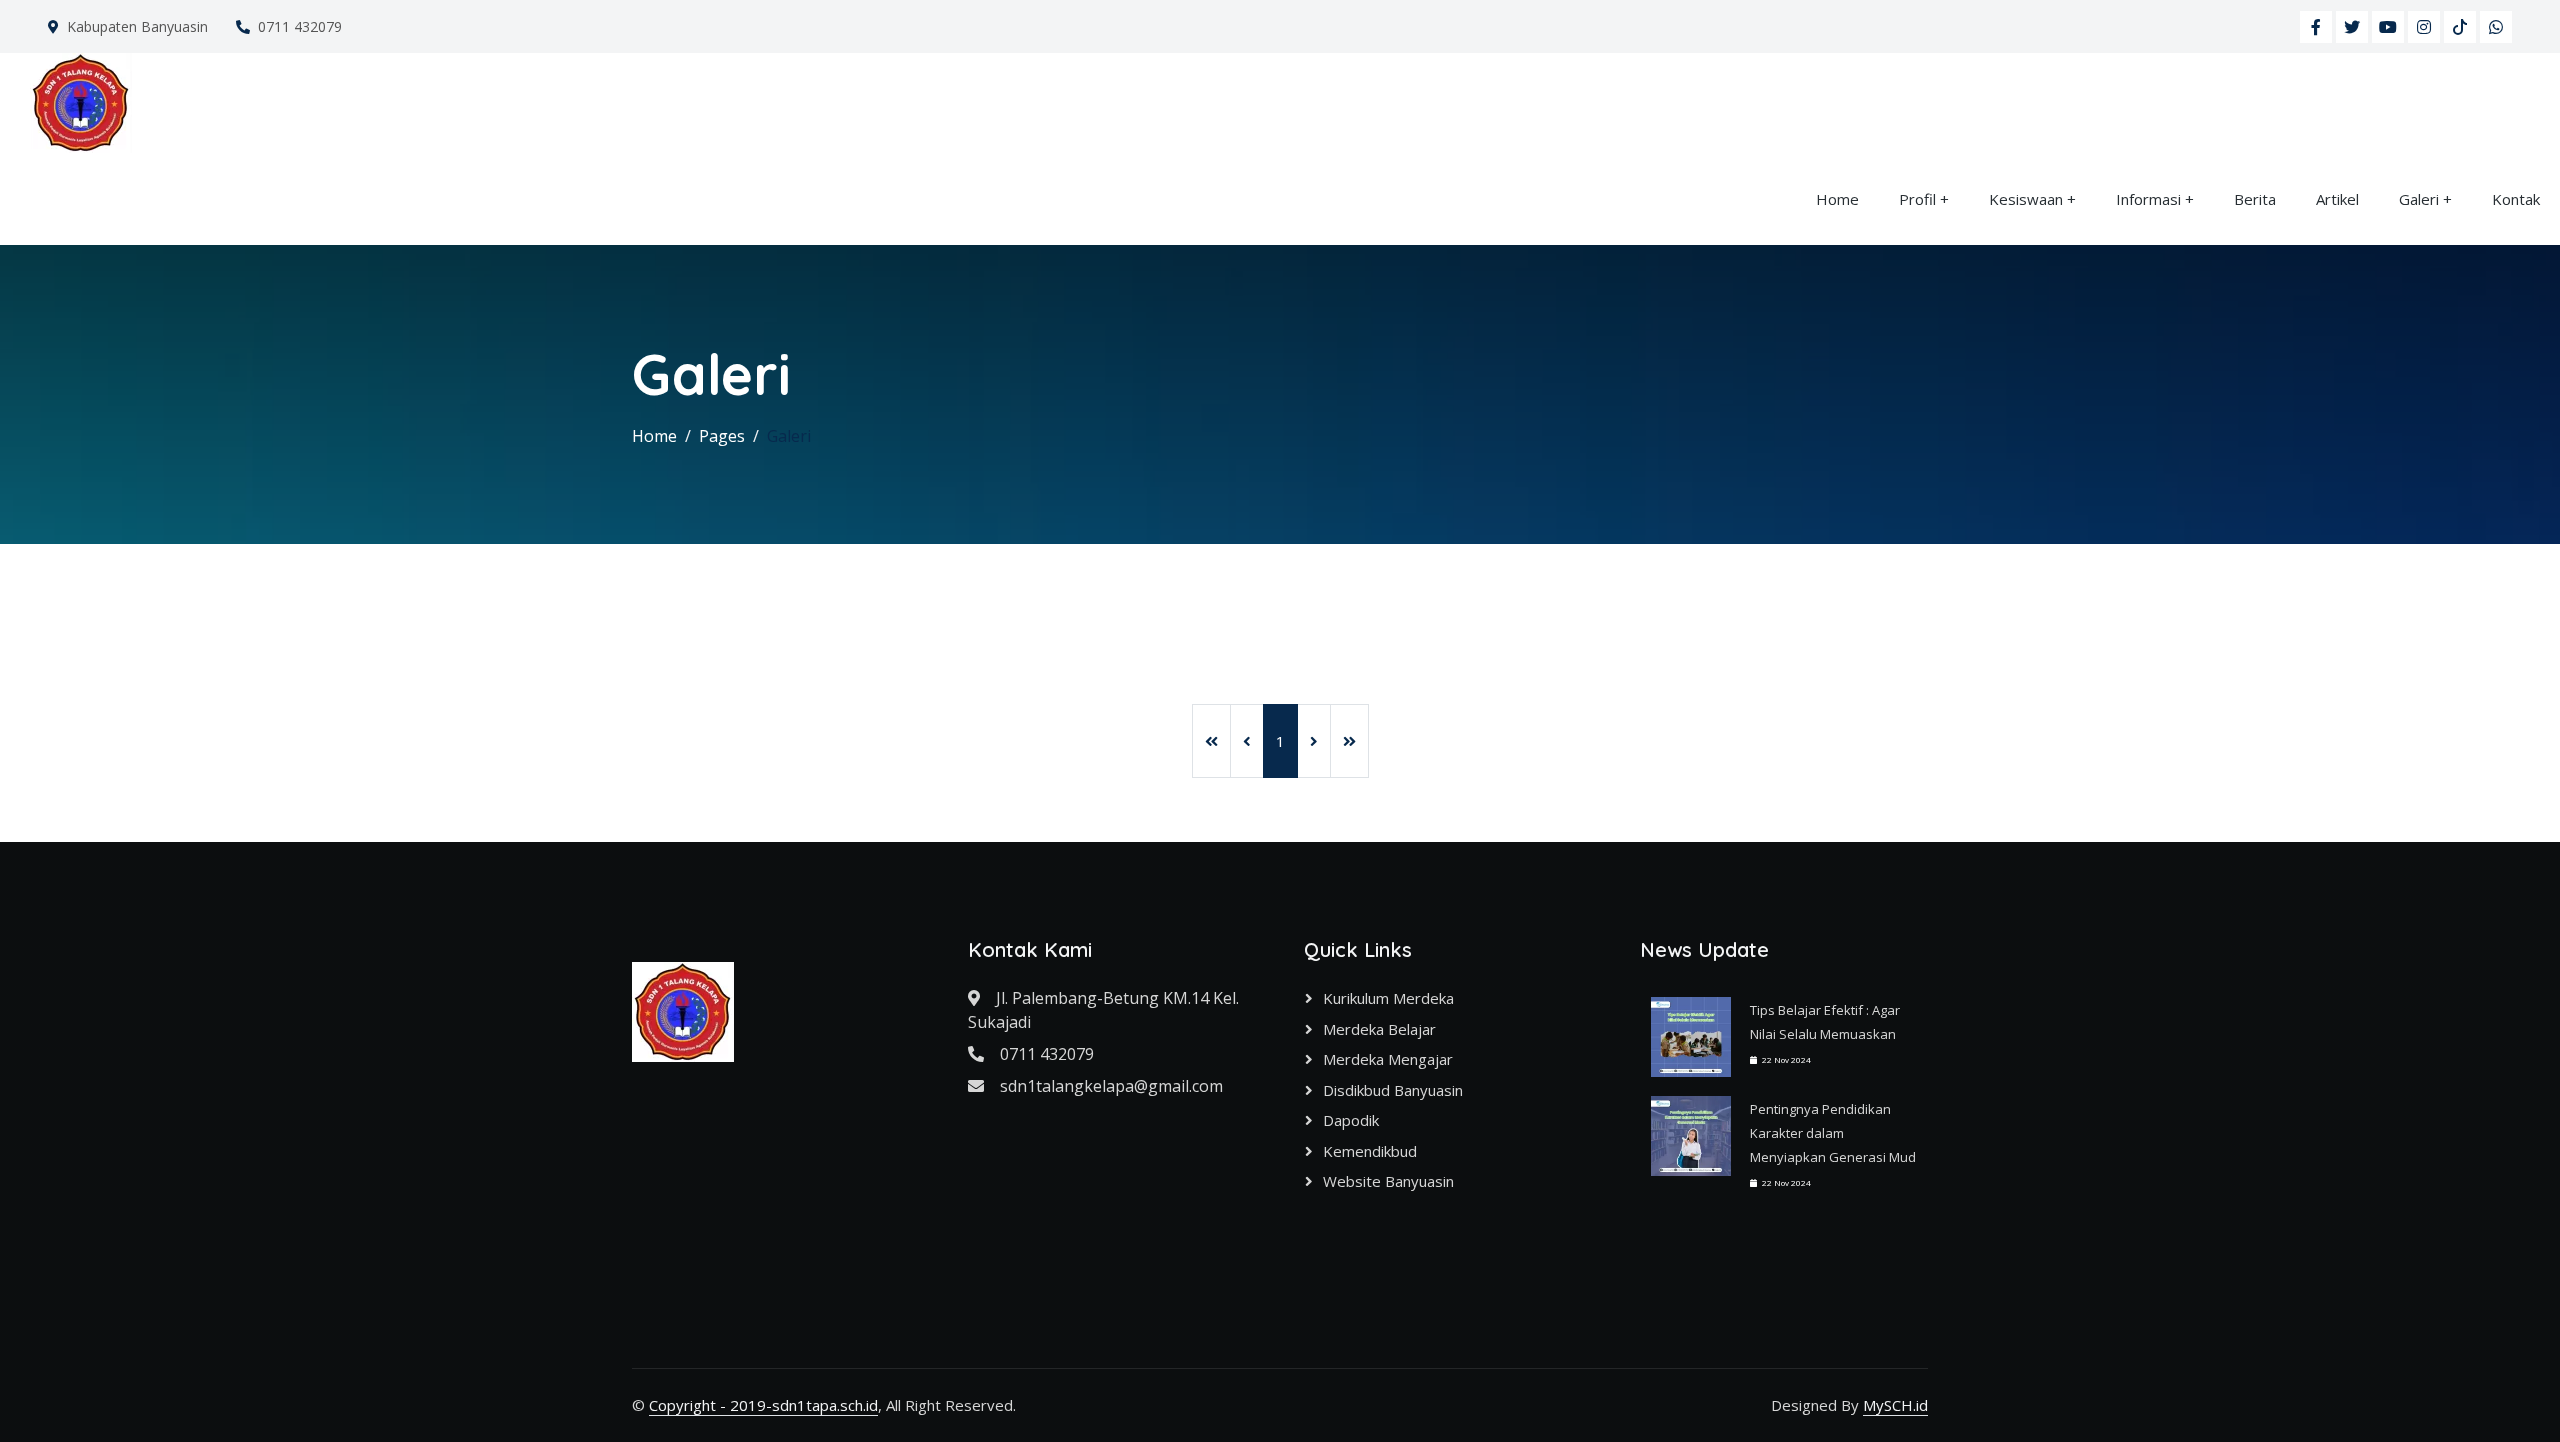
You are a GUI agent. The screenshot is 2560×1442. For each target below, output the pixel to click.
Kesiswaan (2026, 199)
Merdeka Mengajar (1388, 1059)
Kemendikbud (1370, 1151)
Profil (1917, 199)
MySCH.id (1895, 1405)
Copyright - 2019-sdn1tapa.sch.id (763, 1405)
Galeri (2419, 199)
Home (1837, 199)
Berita (2255, 199)
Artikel (2337, 199)
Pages (722, 436)
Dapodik (1351, 1120)
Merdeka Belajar (1379, 1029)
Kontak (2516, 199)
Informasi (2148, 199)
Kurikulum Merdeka (1388, 998)
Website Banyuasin (1388, 1181)
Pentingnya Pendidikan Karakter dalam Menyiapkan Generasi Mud (1833, 1133)
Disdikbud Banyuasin (1393, 1090)
